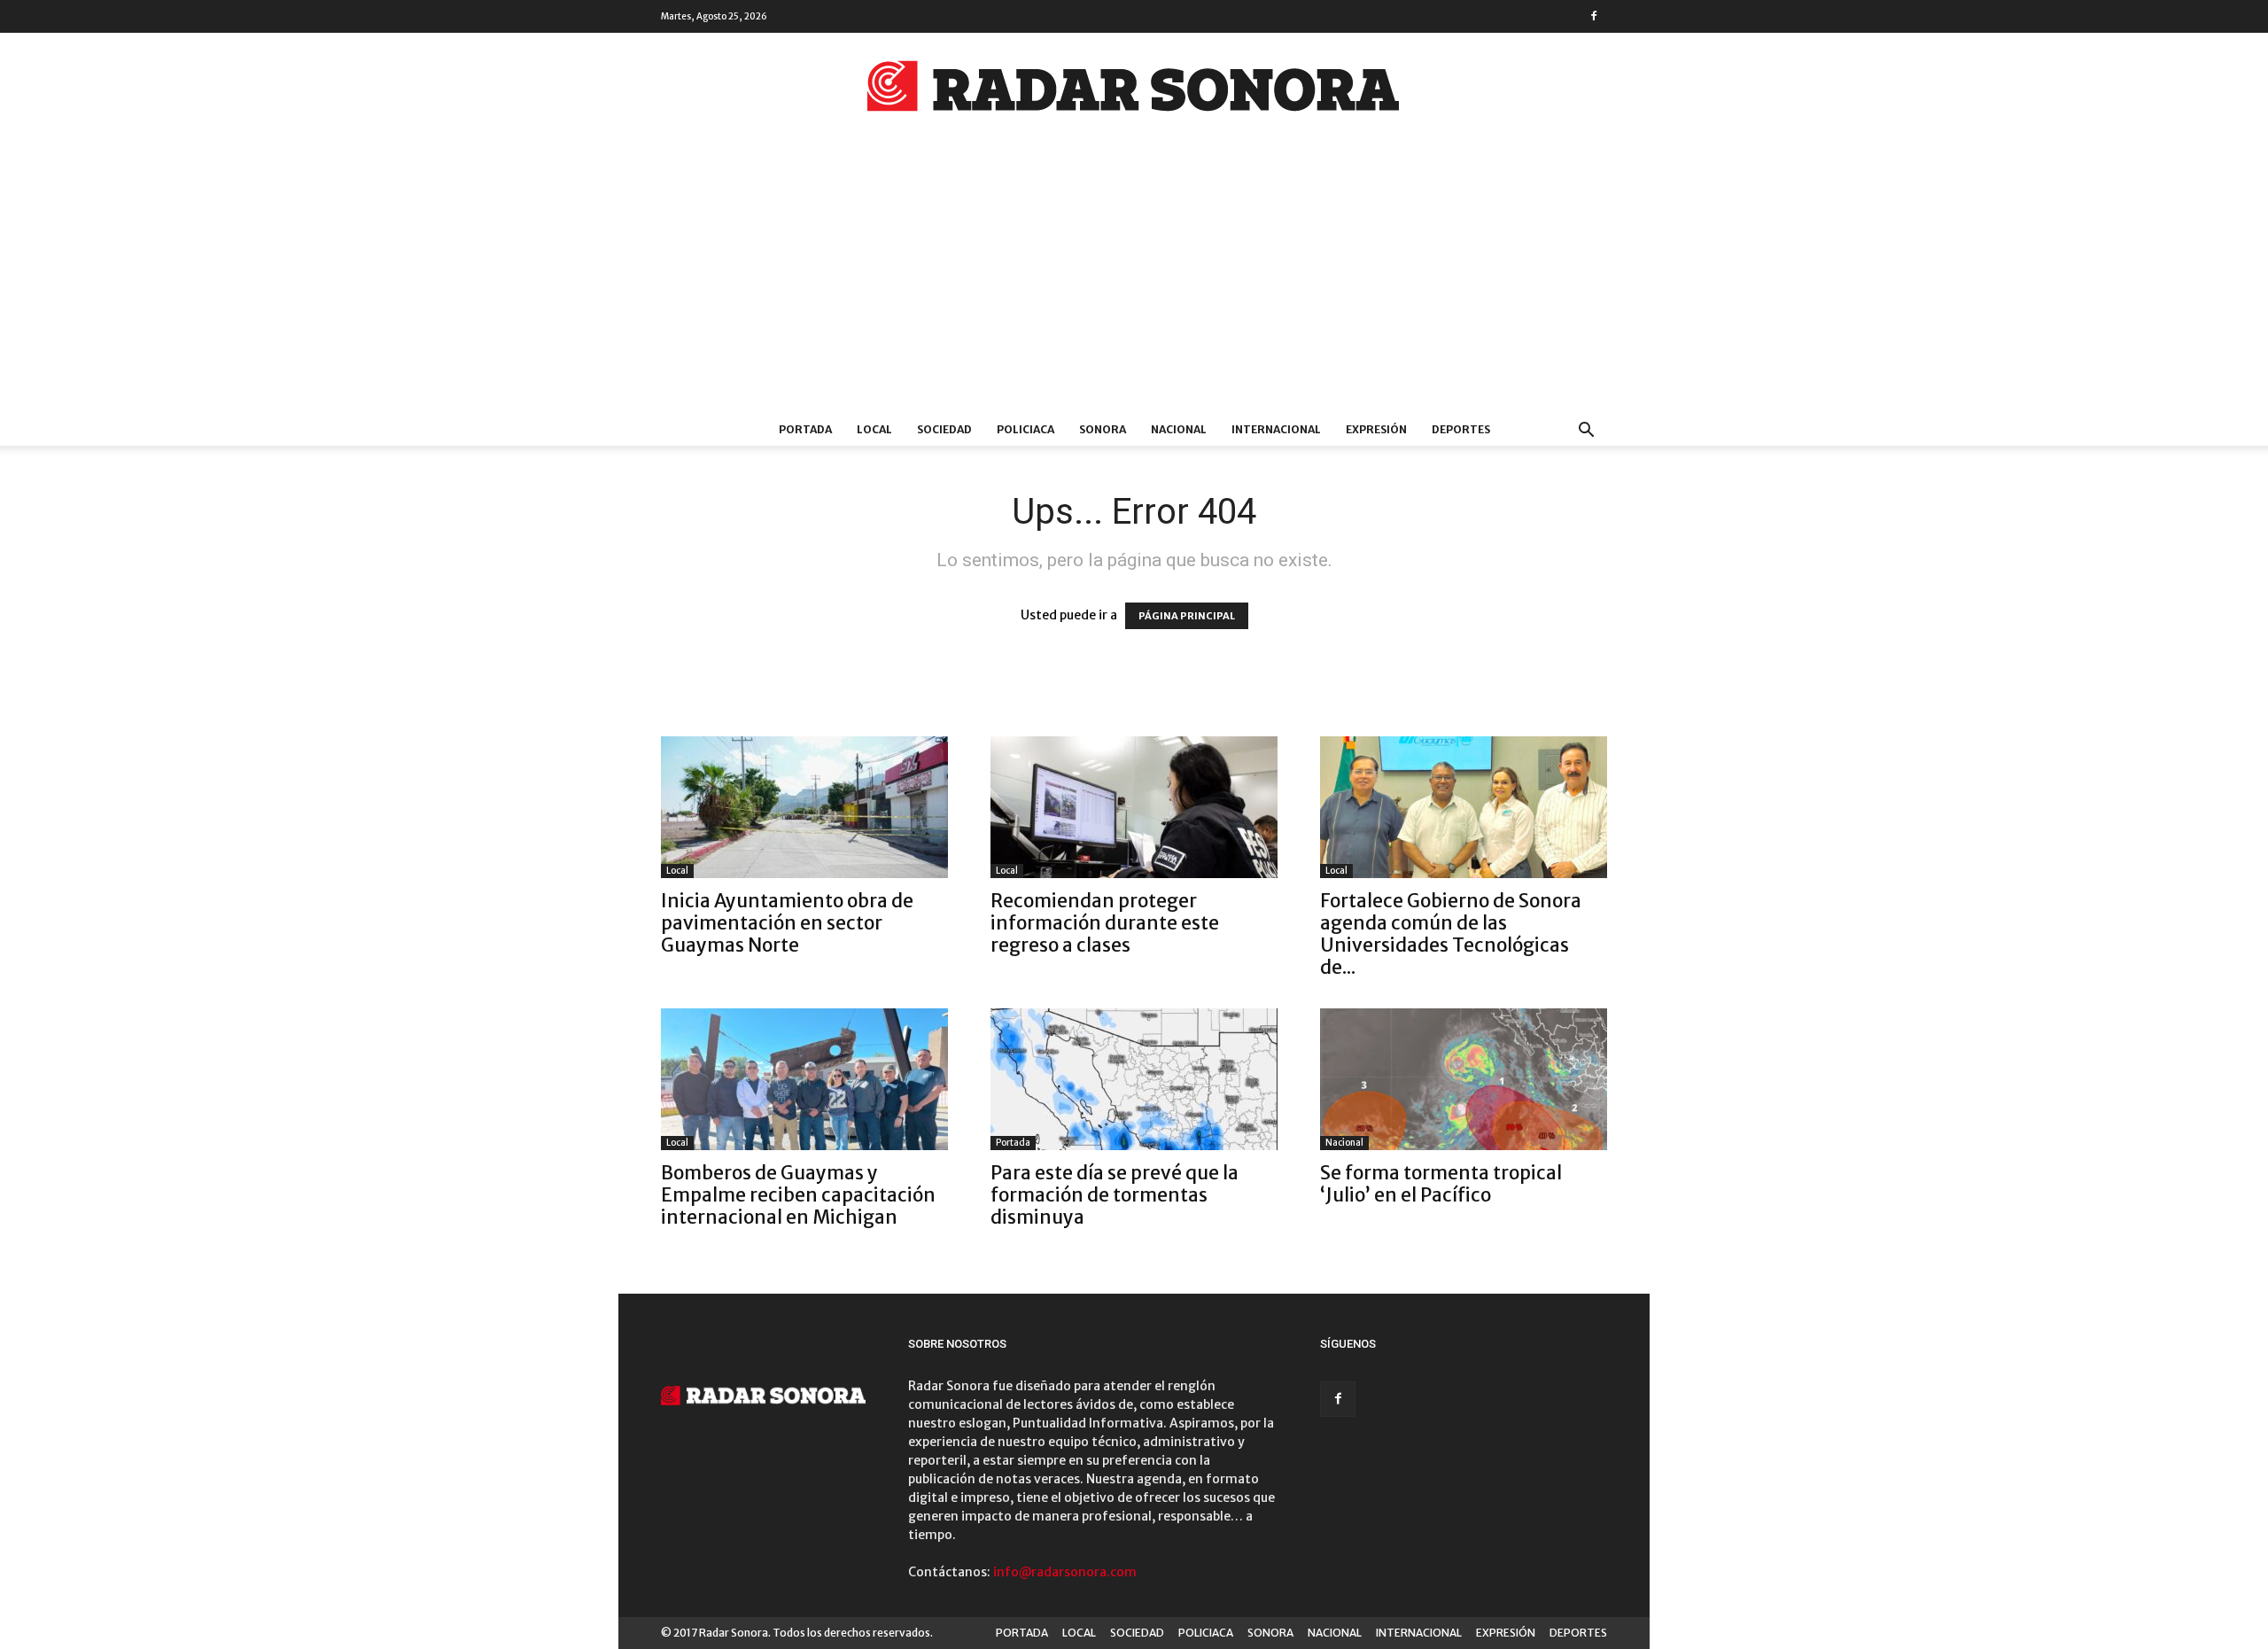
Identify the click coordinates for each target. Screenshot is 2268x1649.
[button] (1586, 432)
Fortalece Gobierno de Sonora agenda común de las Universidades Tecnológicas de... (1451, 934)
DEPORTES (1461, 429)
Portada (1013, 1143)
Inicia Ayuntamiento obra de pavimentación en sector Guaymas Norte (787, 923)
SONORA (1103, 429)
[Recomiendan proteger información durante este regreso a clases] (1134, 807)
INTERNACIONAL (1276, 429)
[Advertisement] (1134, 281)
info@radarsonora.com (1065, 1572)
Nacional (1344, 1143)
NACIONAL (1179, 429)
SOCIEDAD (944, 429)
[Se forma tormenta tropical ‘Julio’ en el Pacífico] (1464, 1079)
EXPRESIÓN (1376, 429)
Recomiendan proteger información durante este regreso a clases (1105, 923)
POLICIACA (1025, 429)
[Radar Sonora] (1134, 91)
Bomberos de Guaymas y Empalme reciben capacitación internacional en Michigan (798, 1195)
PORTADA (805, 429)
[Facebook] (1594, 16)
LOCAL (874, 429)
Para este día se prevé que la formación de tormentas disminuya (1115, 1195)
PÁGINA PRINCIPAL (1187, 616)
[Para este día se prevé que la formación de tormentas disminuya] (1134, 1079)
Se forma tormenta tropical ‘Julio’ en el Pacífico (1441, 1184)
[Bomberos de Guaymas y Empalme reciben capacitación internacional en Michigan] (804, 1079)
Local (677, 871)
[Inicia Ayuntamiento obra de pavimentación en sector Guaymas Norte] (804, 807)
